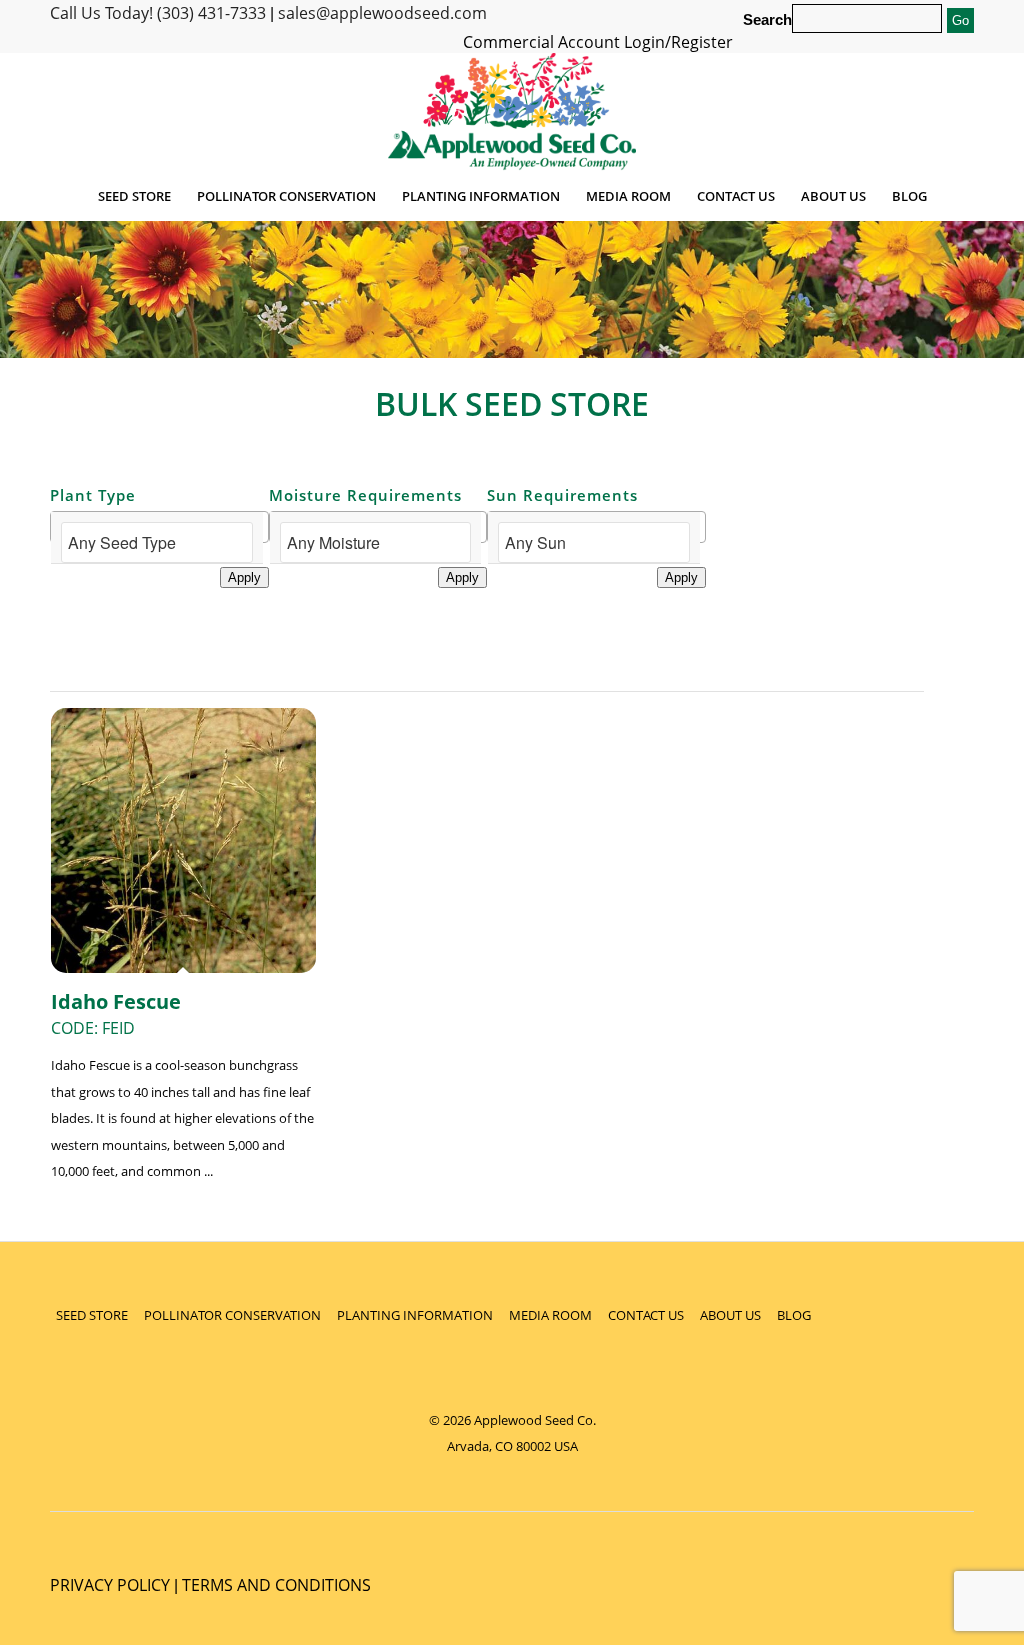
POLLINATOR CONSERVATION (232, 1315)
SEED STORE (92, 1315)
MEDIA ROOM (550, 1315)
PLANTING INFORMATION (415, 1315)
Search (767, 20)
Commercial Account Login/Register (598, 42)
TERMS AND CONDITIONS (276, 1585)
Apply (244, 577)
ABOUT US (730, 1315)
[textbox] (157, 542)
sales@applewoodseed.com (382, 13)
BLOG (794, 1315)
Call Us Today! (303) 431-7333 (158, 13)
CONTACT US (646, 1315)
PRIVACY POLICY (110, 1585)
